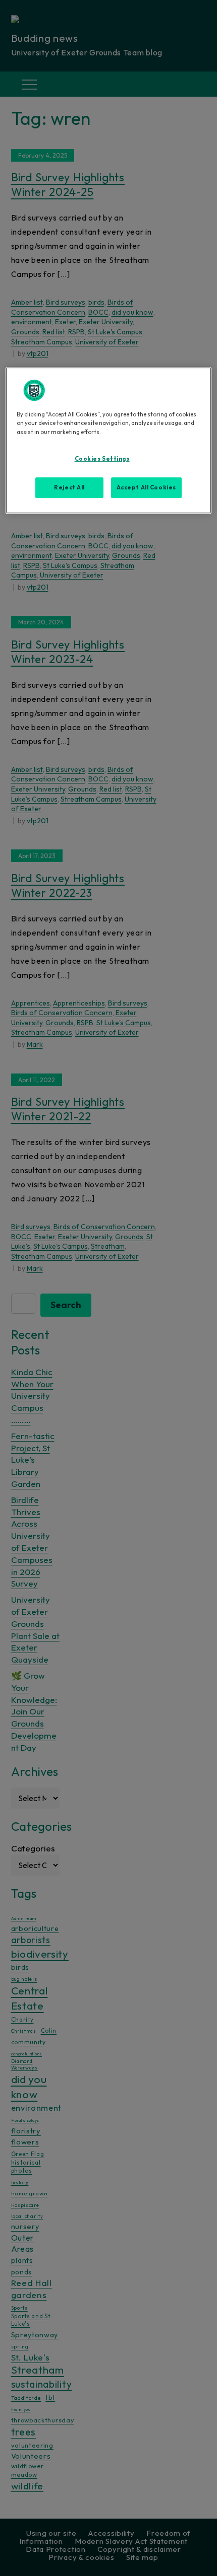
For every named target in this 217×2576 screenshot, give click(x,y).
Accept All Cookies (146, 487)
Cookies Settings (102, 459)
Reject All (69, 487)
